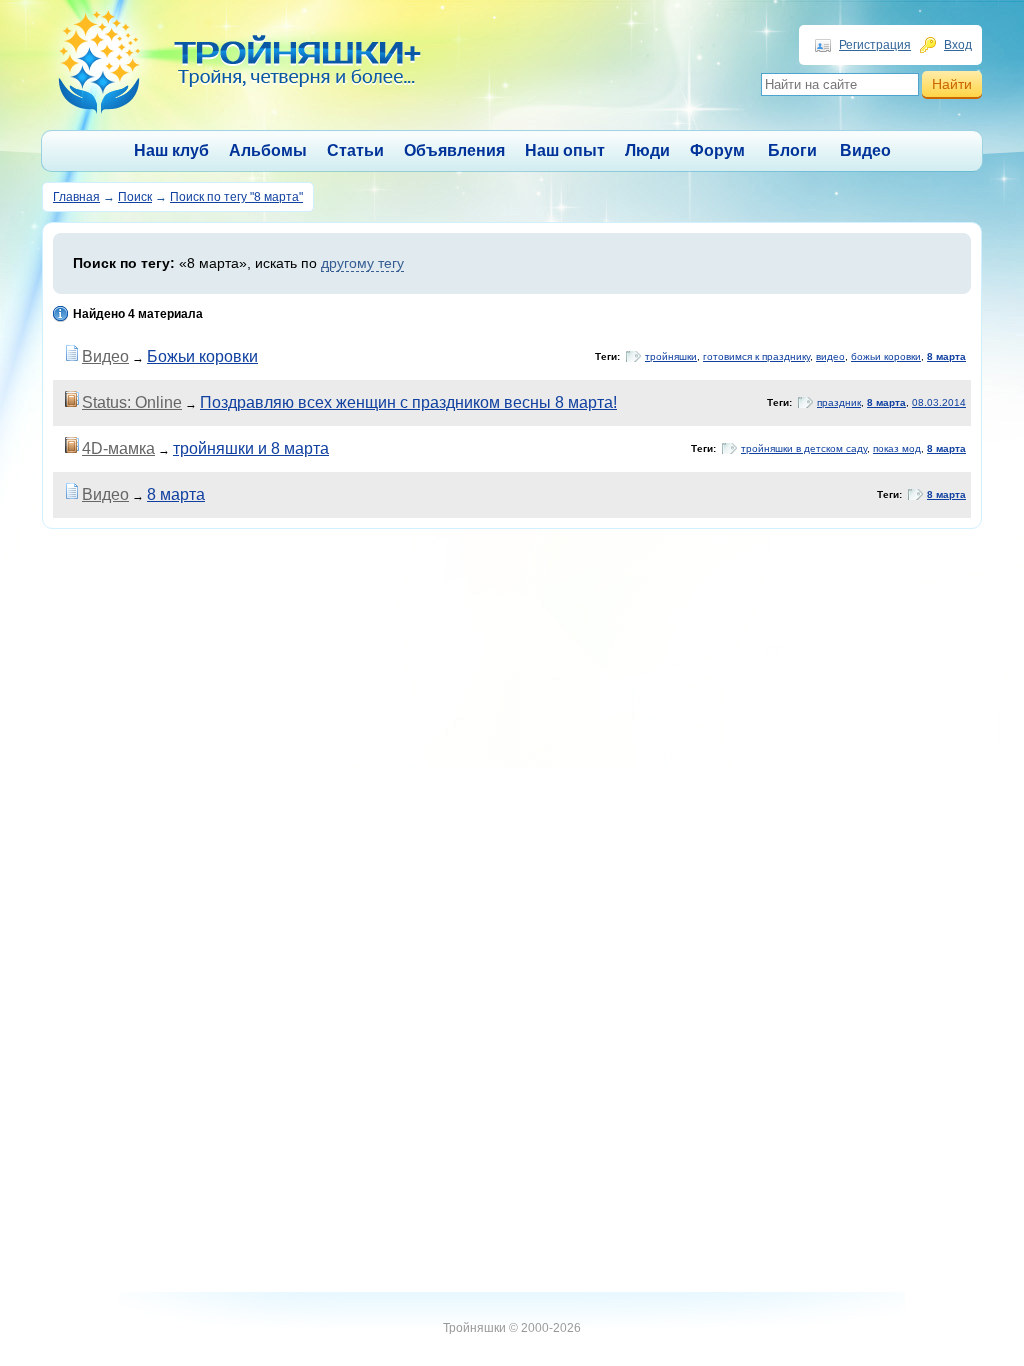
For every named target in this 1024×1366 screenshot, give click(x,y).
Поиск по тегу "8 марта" (236, 197)
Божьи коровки (202, 356)
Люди (647, 150)
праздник (839, 402)
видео (830, 356)
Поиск (135, 197)
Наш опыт (565, 150)
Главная (76, 197)
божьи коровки (886, 356)
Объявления (454, 150)
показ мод (897, 448)
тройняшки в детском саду (804, 448)
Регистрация (875, 45)
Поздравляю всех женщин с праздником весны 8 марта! (408, 402)
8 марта (946, 356)
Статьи (355, 150)
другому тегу (362, 263)
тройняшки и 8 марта (251, 448)
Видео (865, 150)
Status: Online (132, 402)
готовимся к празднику (756, 356)
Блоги (792, 150)
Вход (958, 45)
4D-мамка (118, 448)
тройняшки (671, 356)
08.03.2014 (939, 402)
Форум (717, 150)
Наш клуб (171, 150)
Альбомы (268, 150)
